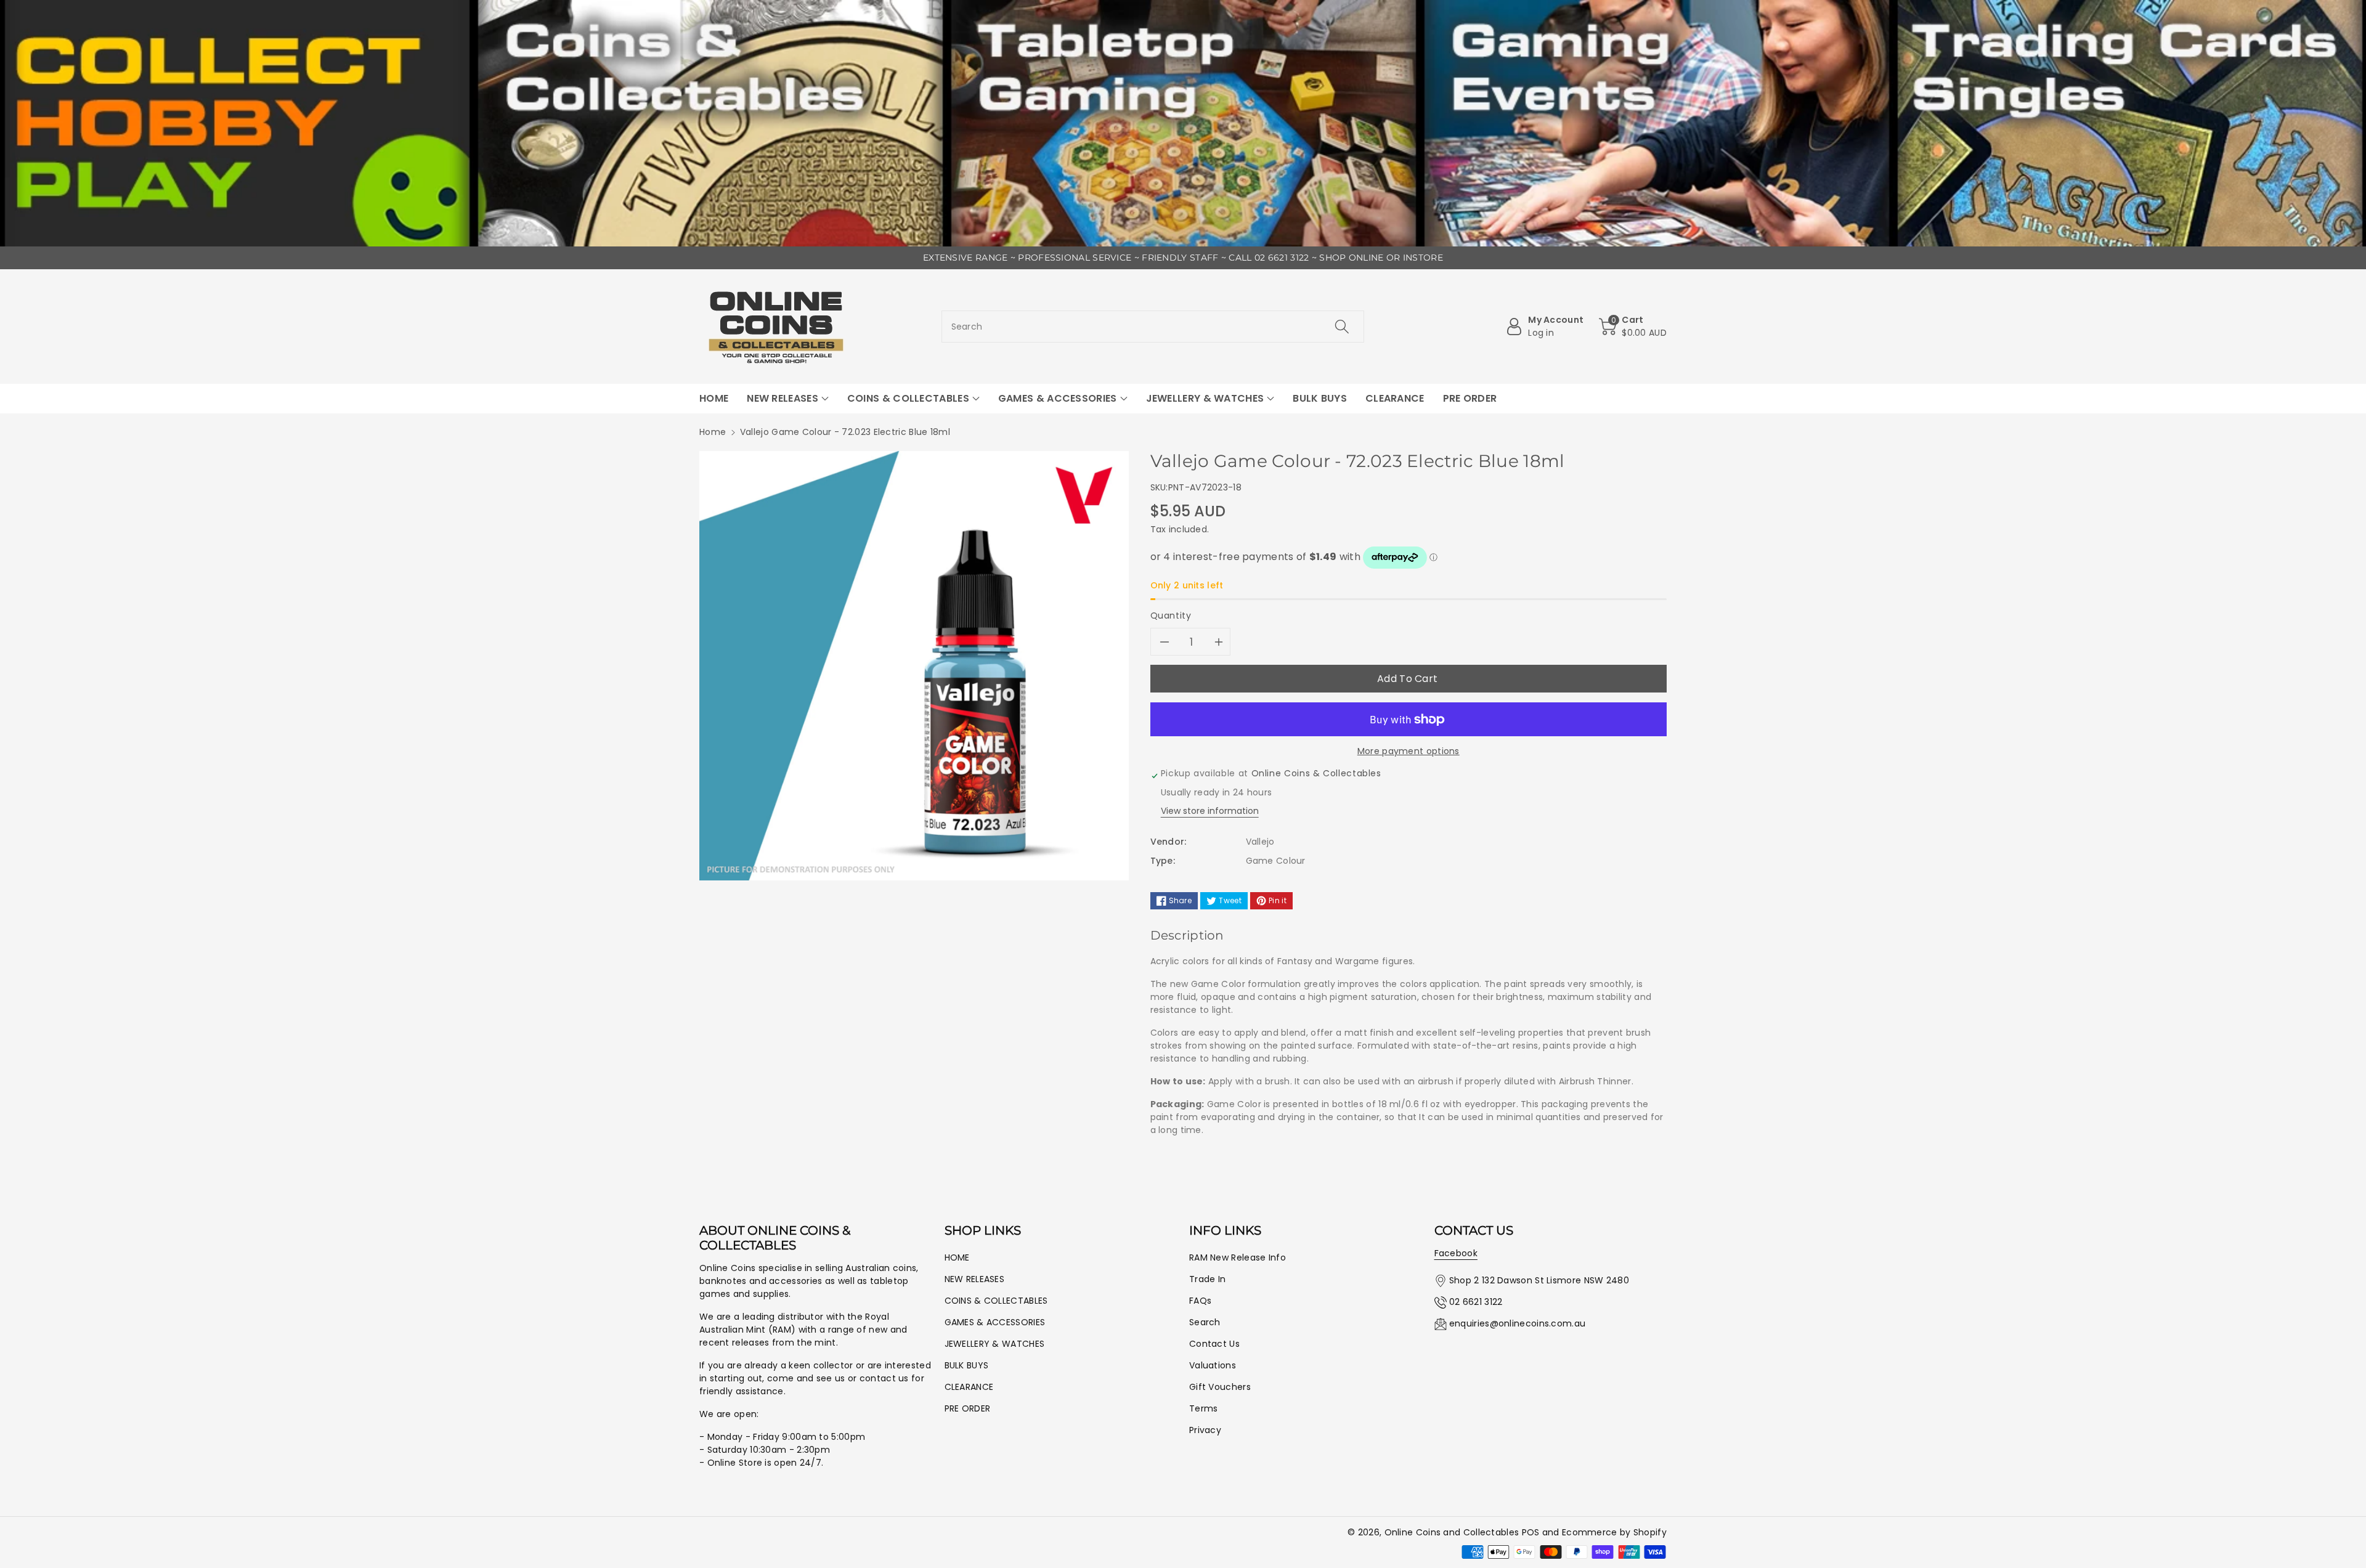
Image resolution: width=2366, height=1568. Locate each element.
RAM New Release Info (1238, 1257)
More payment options (1409, 751)
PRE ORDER (968, 1408)
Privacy (1205, 1430)
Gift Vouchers (1220, 1387)
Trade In (1207, 1279)
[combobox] (1153, 327)
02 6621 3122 (1476, 1302)
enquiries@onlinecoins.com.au (1517, 1323)
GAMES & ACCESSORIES (995, 1322)
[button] (1633, 327)
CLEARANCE (969, 1387)
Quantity (1171, 615)
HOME (957, 1257)
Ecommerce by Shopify (1614, 1532)
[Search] (1342, 327)
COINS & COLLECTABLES (996, 1301)
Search (1205, 1322)
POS (1531, 1532)
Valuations (1213, 1365)
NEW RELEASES (975, 1279)
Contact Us (1214, 1344)
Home (713, 432)
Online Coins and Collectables (1452, 1532)
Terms (1204, 1408)
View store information (1210, 811)
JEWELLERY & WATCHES (995, 1344)
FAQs (1200, 1301)
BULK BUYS (967, 1365)
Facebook (1456, 1253)
